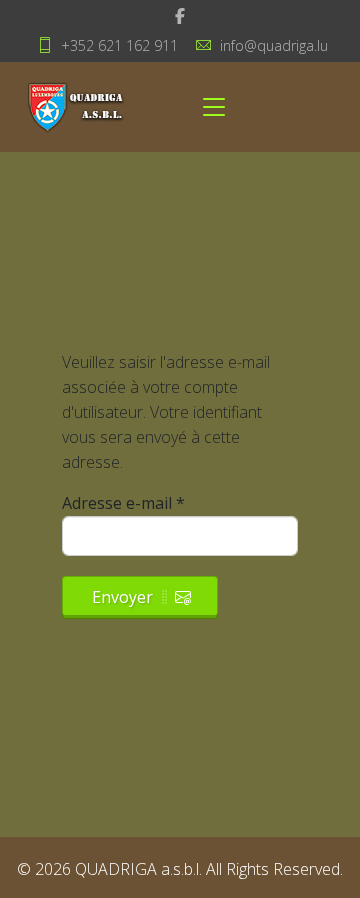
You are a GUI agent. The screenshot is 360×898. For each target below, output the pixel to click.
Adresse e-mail (123, 503)
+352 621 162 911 (119, 45)
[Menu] (214, 107)
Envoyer (122, 597)
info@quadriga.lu (274, 45)
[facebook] (180, 16)
